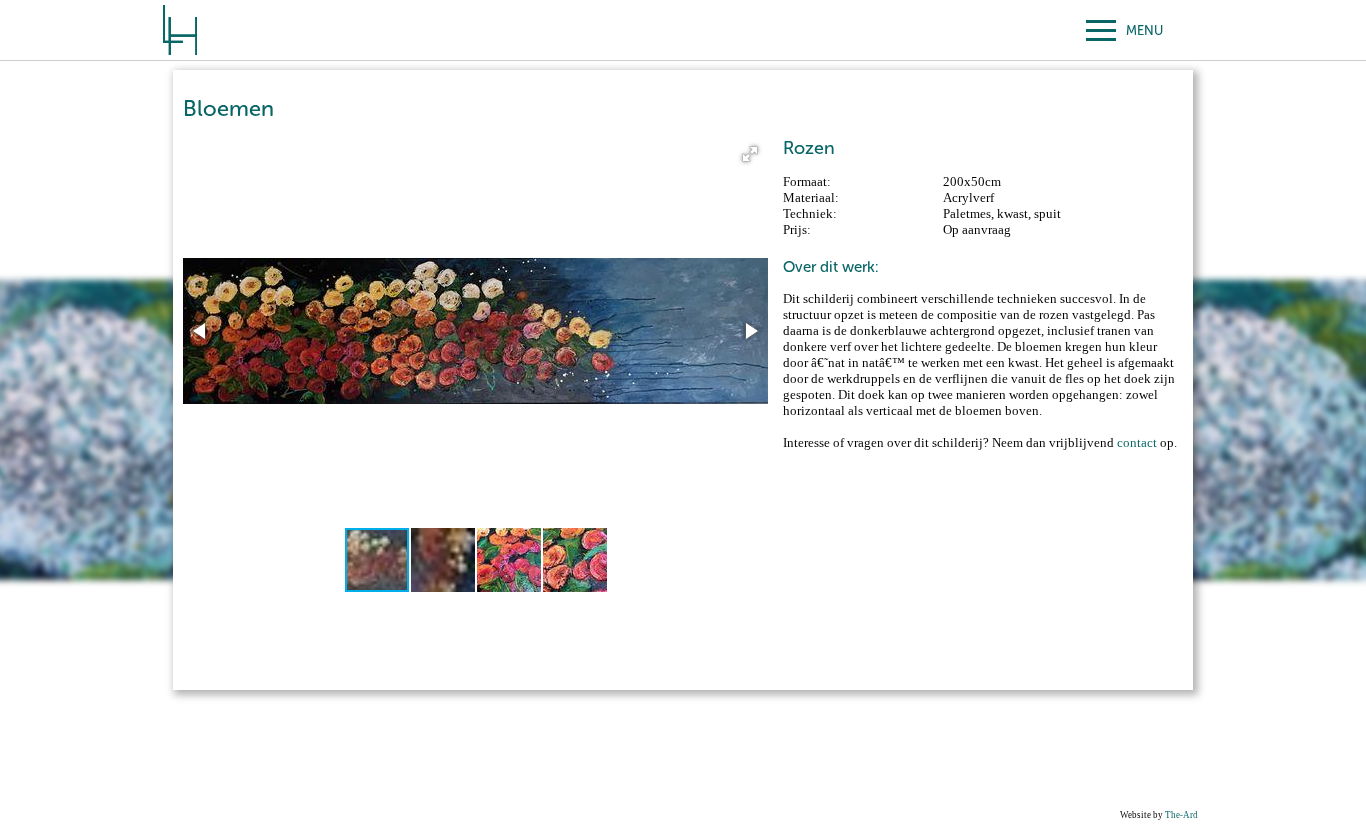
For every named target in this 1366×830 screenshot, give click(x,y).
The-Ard (1181, 815)
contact (1137, 442)
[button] (750, 154)
